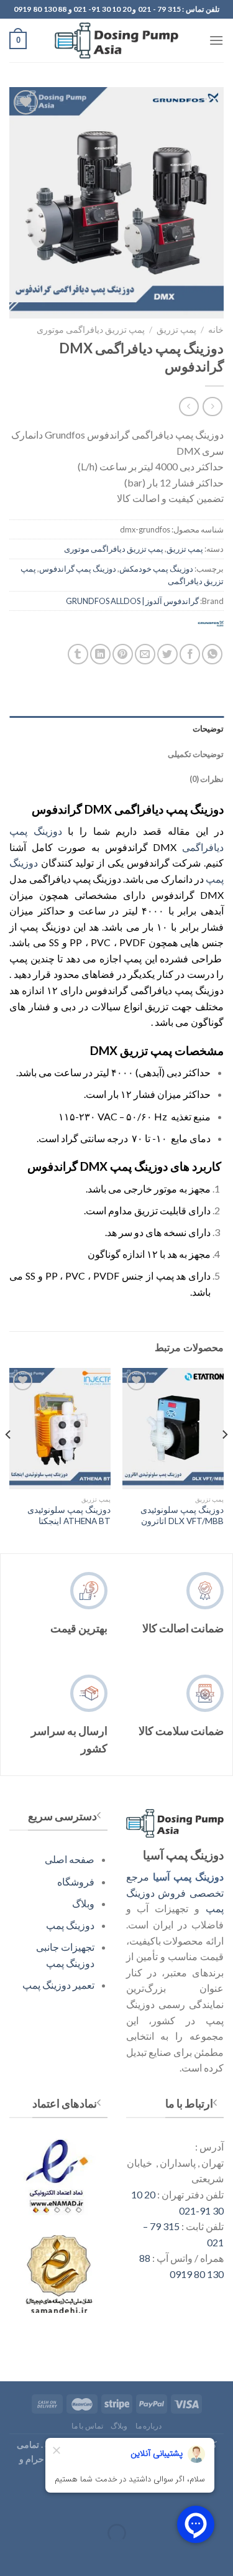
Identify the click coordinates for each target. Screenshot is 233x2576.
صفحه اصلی (70, 1859)
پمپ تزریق (176, 330)
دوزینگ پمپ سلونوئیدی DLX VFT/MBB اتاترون (182, 1515)
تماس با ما (87, 2426)
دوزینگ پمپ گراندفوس (78, 569)
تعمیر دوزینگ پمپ (58, 1985)
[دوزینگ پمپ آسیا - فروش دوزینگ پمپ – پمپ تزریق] (117, 40)
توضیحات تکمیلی (196, 754)
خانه (216, 330)
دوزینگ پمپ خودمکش (156, 569)
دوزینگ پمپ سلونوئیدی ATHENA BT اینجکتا (69, 1515)
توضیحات (208, 728)
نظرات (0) (207, 779)
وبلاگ (83, 1903)
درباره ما (149, 2426)
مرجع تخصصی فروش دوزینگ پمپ (175, 1892)
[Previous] (224, 1459)
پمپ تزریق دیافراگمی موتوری (91, 330)
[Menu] (216, 40)
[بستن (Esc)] (221, 2502)
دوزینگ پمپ (70, 1925)
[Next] (9, 1459)
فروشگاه (76, 1881)
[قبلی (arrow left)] (221, 2555)
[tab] (116, 728)
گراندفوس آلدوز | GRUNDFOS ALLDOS (132, 601)
